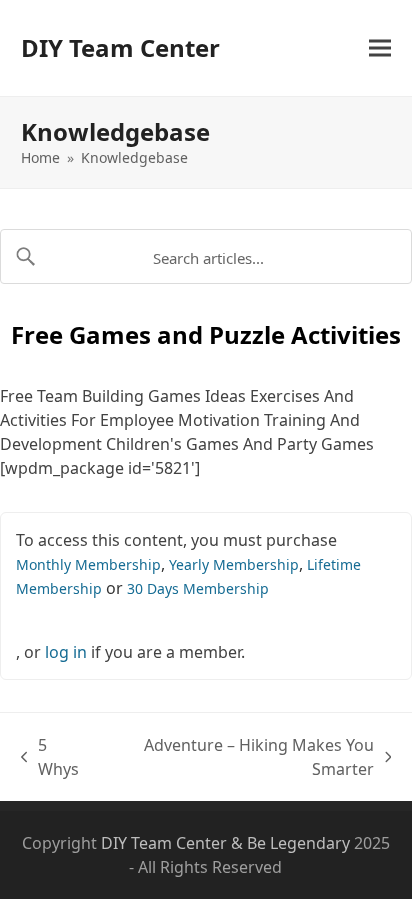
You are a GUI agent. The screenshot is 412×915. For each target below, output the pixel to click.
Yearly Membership (234, 564)
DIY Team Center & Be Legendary (225, 843)
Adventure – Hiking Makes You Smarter (240, 757)
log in (66, 652)
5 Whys (53, 757)
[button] (380, 48)
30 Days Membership (198, 588)
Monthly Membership (88, 564)
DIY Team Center (120, 47)
